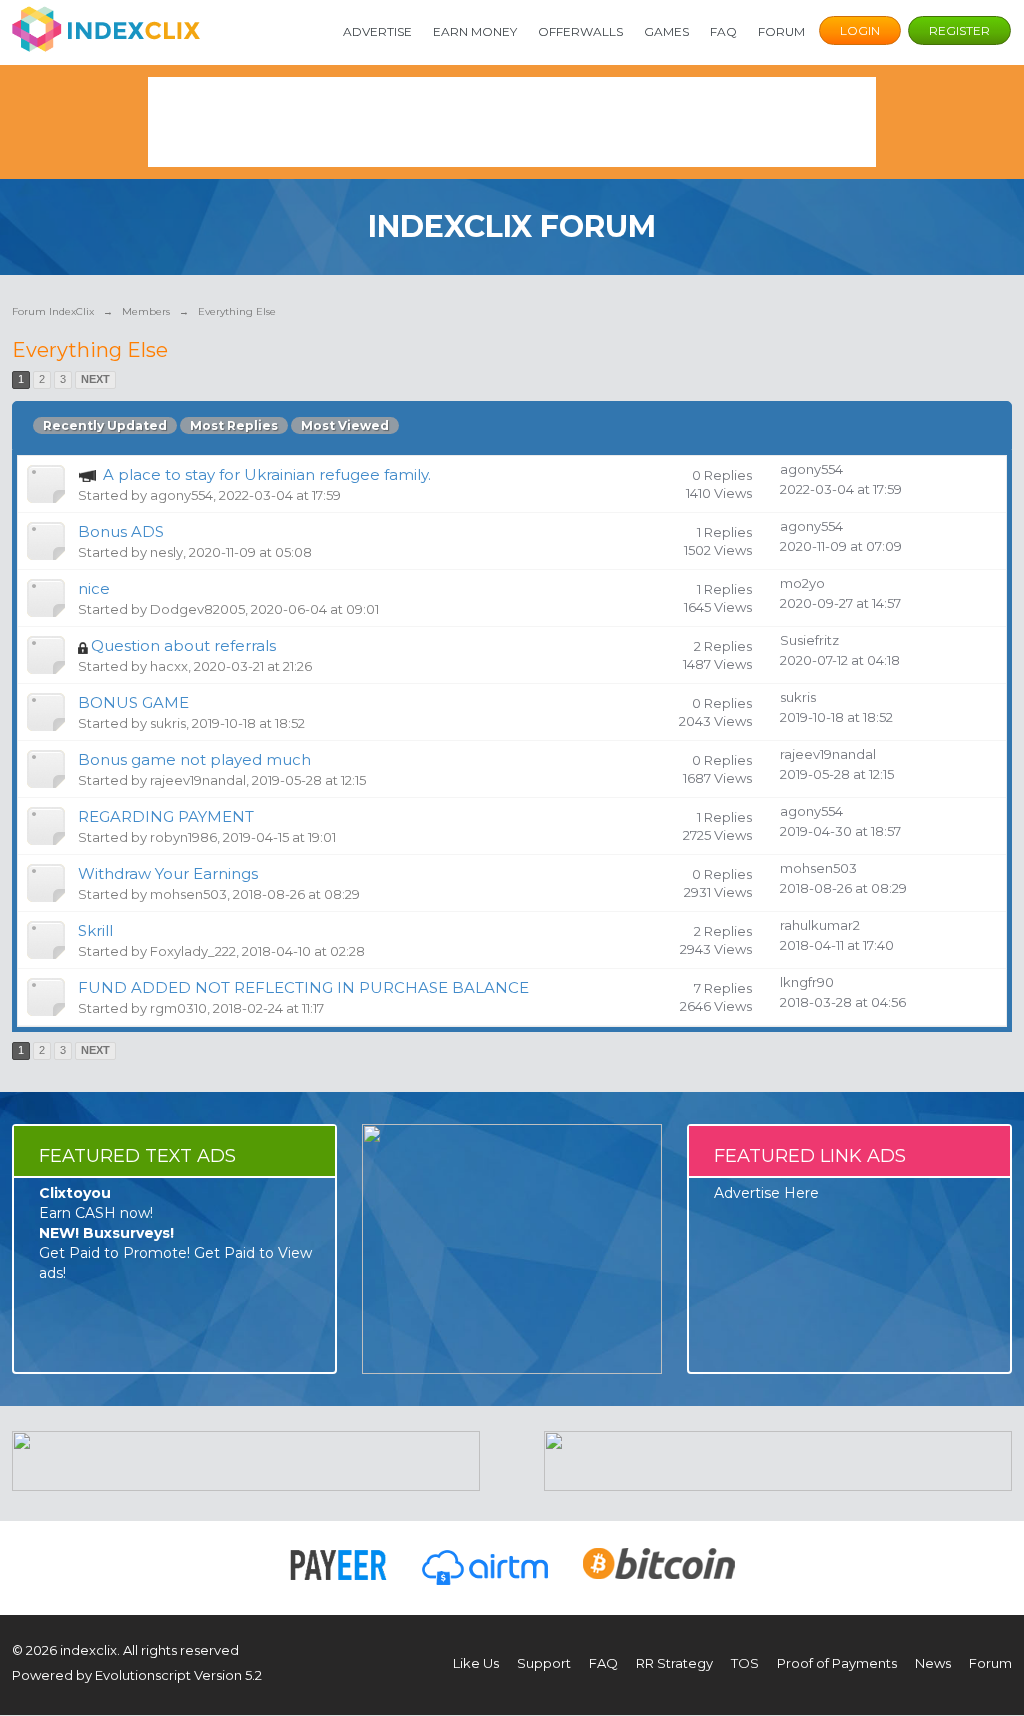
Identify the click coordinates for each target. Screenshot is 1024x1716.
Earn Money (475, 31)
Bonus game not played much (194, 759)
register (959, 30)
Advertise (377, 31)
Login (860, 30)
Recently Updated (105, 425)
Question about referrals (183, 645)
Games (666, 31)
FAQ (723, 31)
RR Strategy (674, 1663)
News (933, 1663)
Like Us (476, 1663)
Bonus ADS (121, 531)
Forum (781, 31)
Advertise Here (766, 1193)
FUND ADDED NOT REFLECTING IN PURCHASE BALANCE (303, 987)
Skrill (95, 930)
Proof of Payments (837, 1663)
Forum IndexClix (53, 311)
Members (146, 311)
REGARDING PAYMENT (166, 816)
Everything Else (237, 311)
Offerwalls (580, 31)
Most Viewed (345, 425)
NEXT (95, 379)
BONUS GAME (133, 702)
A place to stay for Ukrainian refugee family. (267, 474)
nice (94, 588)
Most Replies (234, 425)
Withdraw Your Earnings (168, 873)
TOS (745, 1663)
